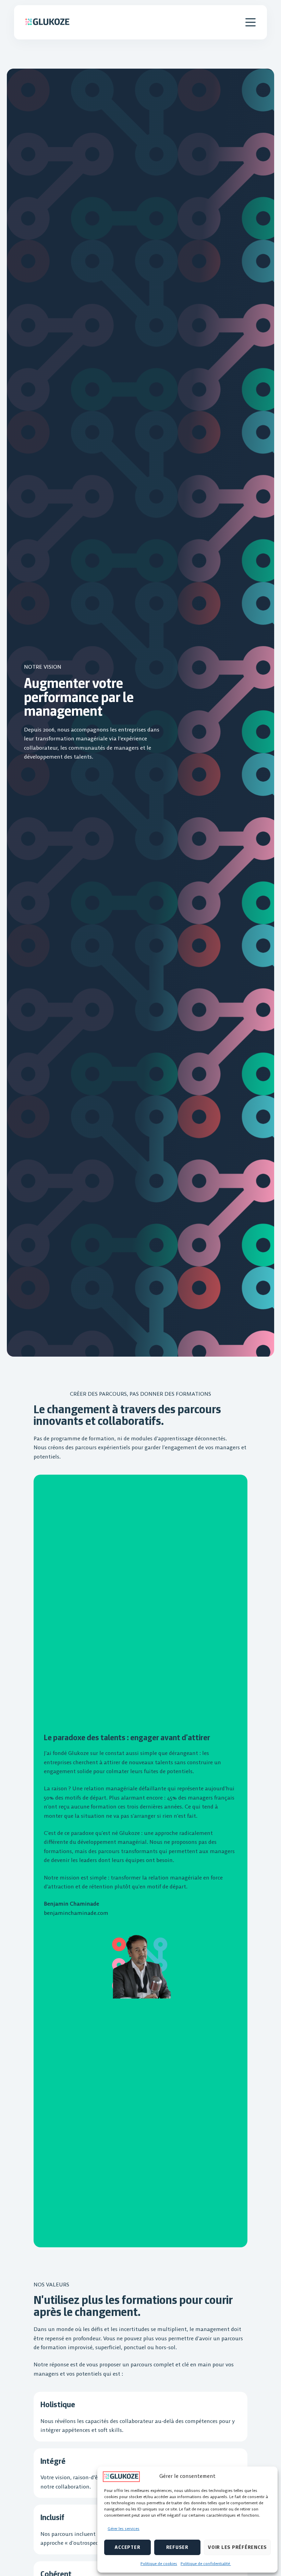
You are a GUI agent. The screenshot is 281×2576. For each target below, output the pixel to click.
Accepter (127, 2547)
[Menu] (251, 22)
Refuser (177, 2547)
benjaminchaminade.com (76, 1913)
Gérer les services (124, 2528)
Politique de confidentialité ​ (206, 2563)
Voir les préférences (237, 2547)
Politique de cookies (159, 2563)
